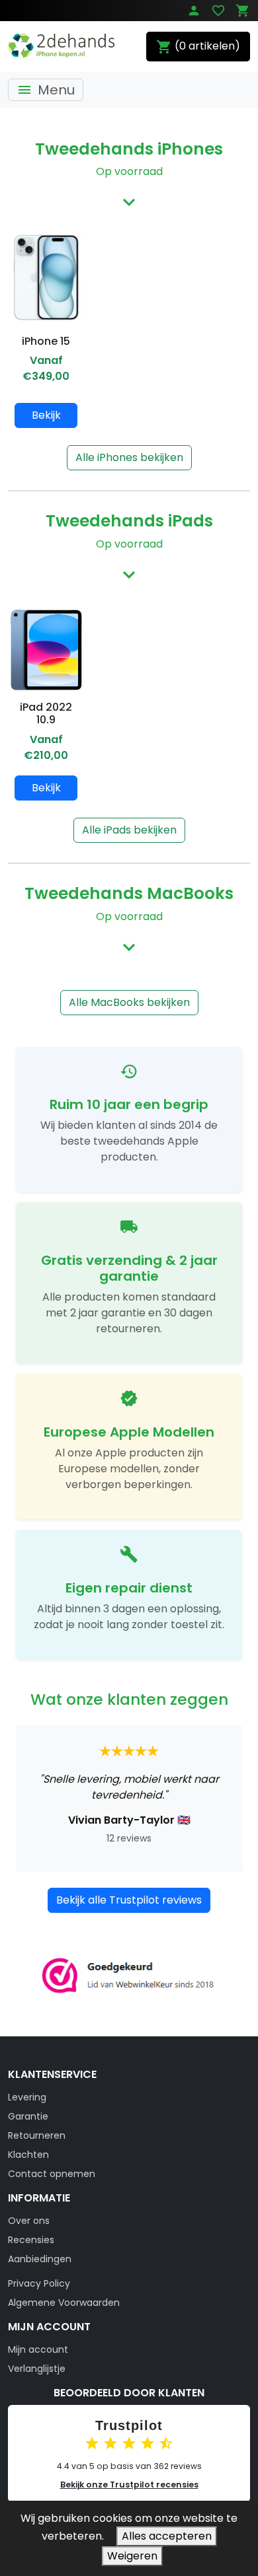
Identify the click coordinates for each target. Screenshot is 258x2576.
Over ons (29, 2221)
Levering (27, 2097)
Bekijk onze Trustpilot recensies (129, 2485)
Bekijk (46, 415)
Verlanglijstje (37, 2369)
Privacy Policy (39, 2283)
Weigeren (132, 2556)
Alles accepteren (167, 2536)
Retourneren (37, 2135)
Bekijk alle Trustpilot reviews (129, 1900)
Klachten (28, 2155)
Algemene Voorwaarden (64, 2303)
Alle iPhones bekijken (129, 457)
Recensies (31, 2240)
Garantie (28, 2116)
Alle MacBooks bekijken (129, 1002)
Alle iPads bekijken (129, 830)
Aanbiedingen (40, 2259)
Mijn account (38, 2349)
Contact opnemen (52, 2174)
